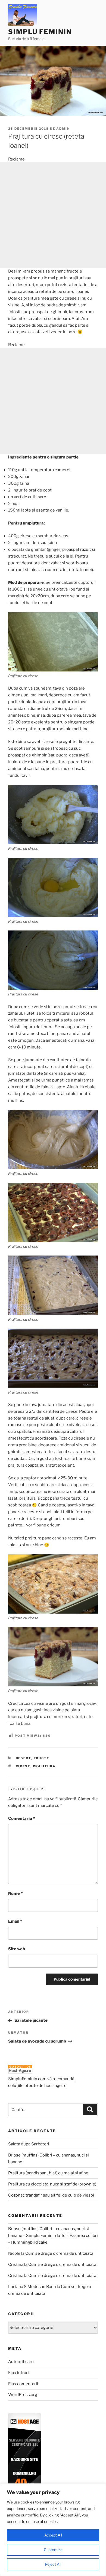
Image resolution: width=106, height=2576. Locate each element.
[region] (53, 2530)
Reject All (53, 2564)
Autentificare (21, 2362)
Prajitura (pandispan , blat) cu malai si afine (48, 2173)
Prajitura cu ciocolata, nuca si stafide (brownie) (52, 2184)
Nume (15, 1893)
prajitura (44, 1766)
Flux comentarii (23, 2384)
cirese (23, 1766)
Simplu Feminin (40, 32)
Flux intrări (18, 2373)
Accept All (53, 2535)
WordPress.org (23, 2395)
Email (15, 1921)
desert (24, 1758)
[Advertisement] (53, 215)
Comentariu (21, 1818)
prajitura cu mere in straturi (56, 1717)
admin (63, 129)
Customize (53, 2550)
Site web (17, 1949)
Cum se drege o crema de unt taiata (59, 2253)
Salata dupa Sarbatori (29, 2144)
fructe (42, 1758)
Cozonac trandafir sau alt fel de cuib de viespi (51, 2195)
